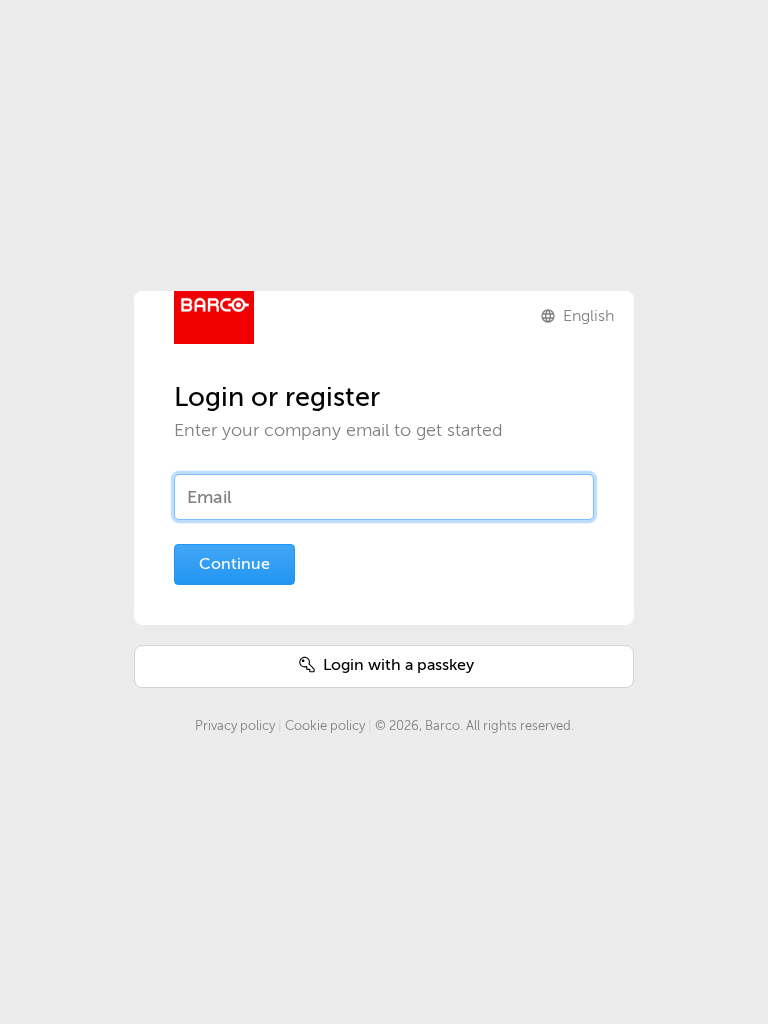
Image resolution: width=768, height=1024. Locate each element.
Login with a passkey (396, 665)
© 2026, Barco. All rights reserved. (474, 725)
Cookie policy (325, 725)
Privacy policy (235, 725)
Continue (234, 564)
